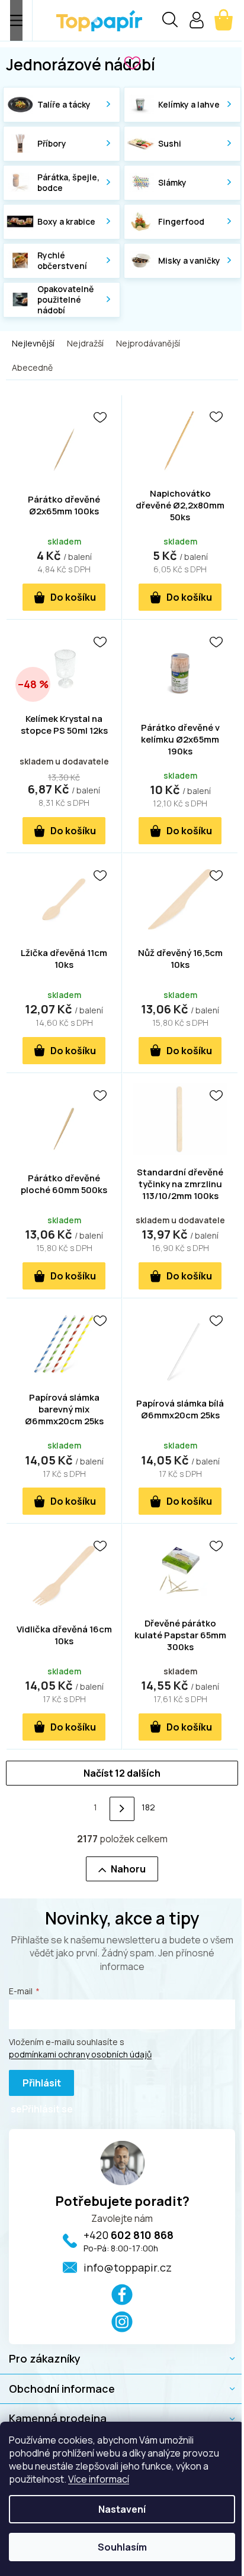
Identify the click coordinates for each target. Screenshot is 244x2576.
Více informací (99, 2479)
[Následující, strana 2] (122, 1809)
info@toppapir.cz (128, 2267)
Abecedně (32, 367)
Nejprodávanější (148, 343)
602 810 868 (129, 2235)
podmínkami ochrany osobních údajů (80, 2054)
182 (148, 1807)
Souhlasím (122, 2547)
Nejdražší (85, 343)
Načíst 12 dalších (122, 1773)
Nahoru (128, 1869)
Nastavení (122, 2509)
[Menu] (16, 20)
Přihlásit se (36, 2086)
